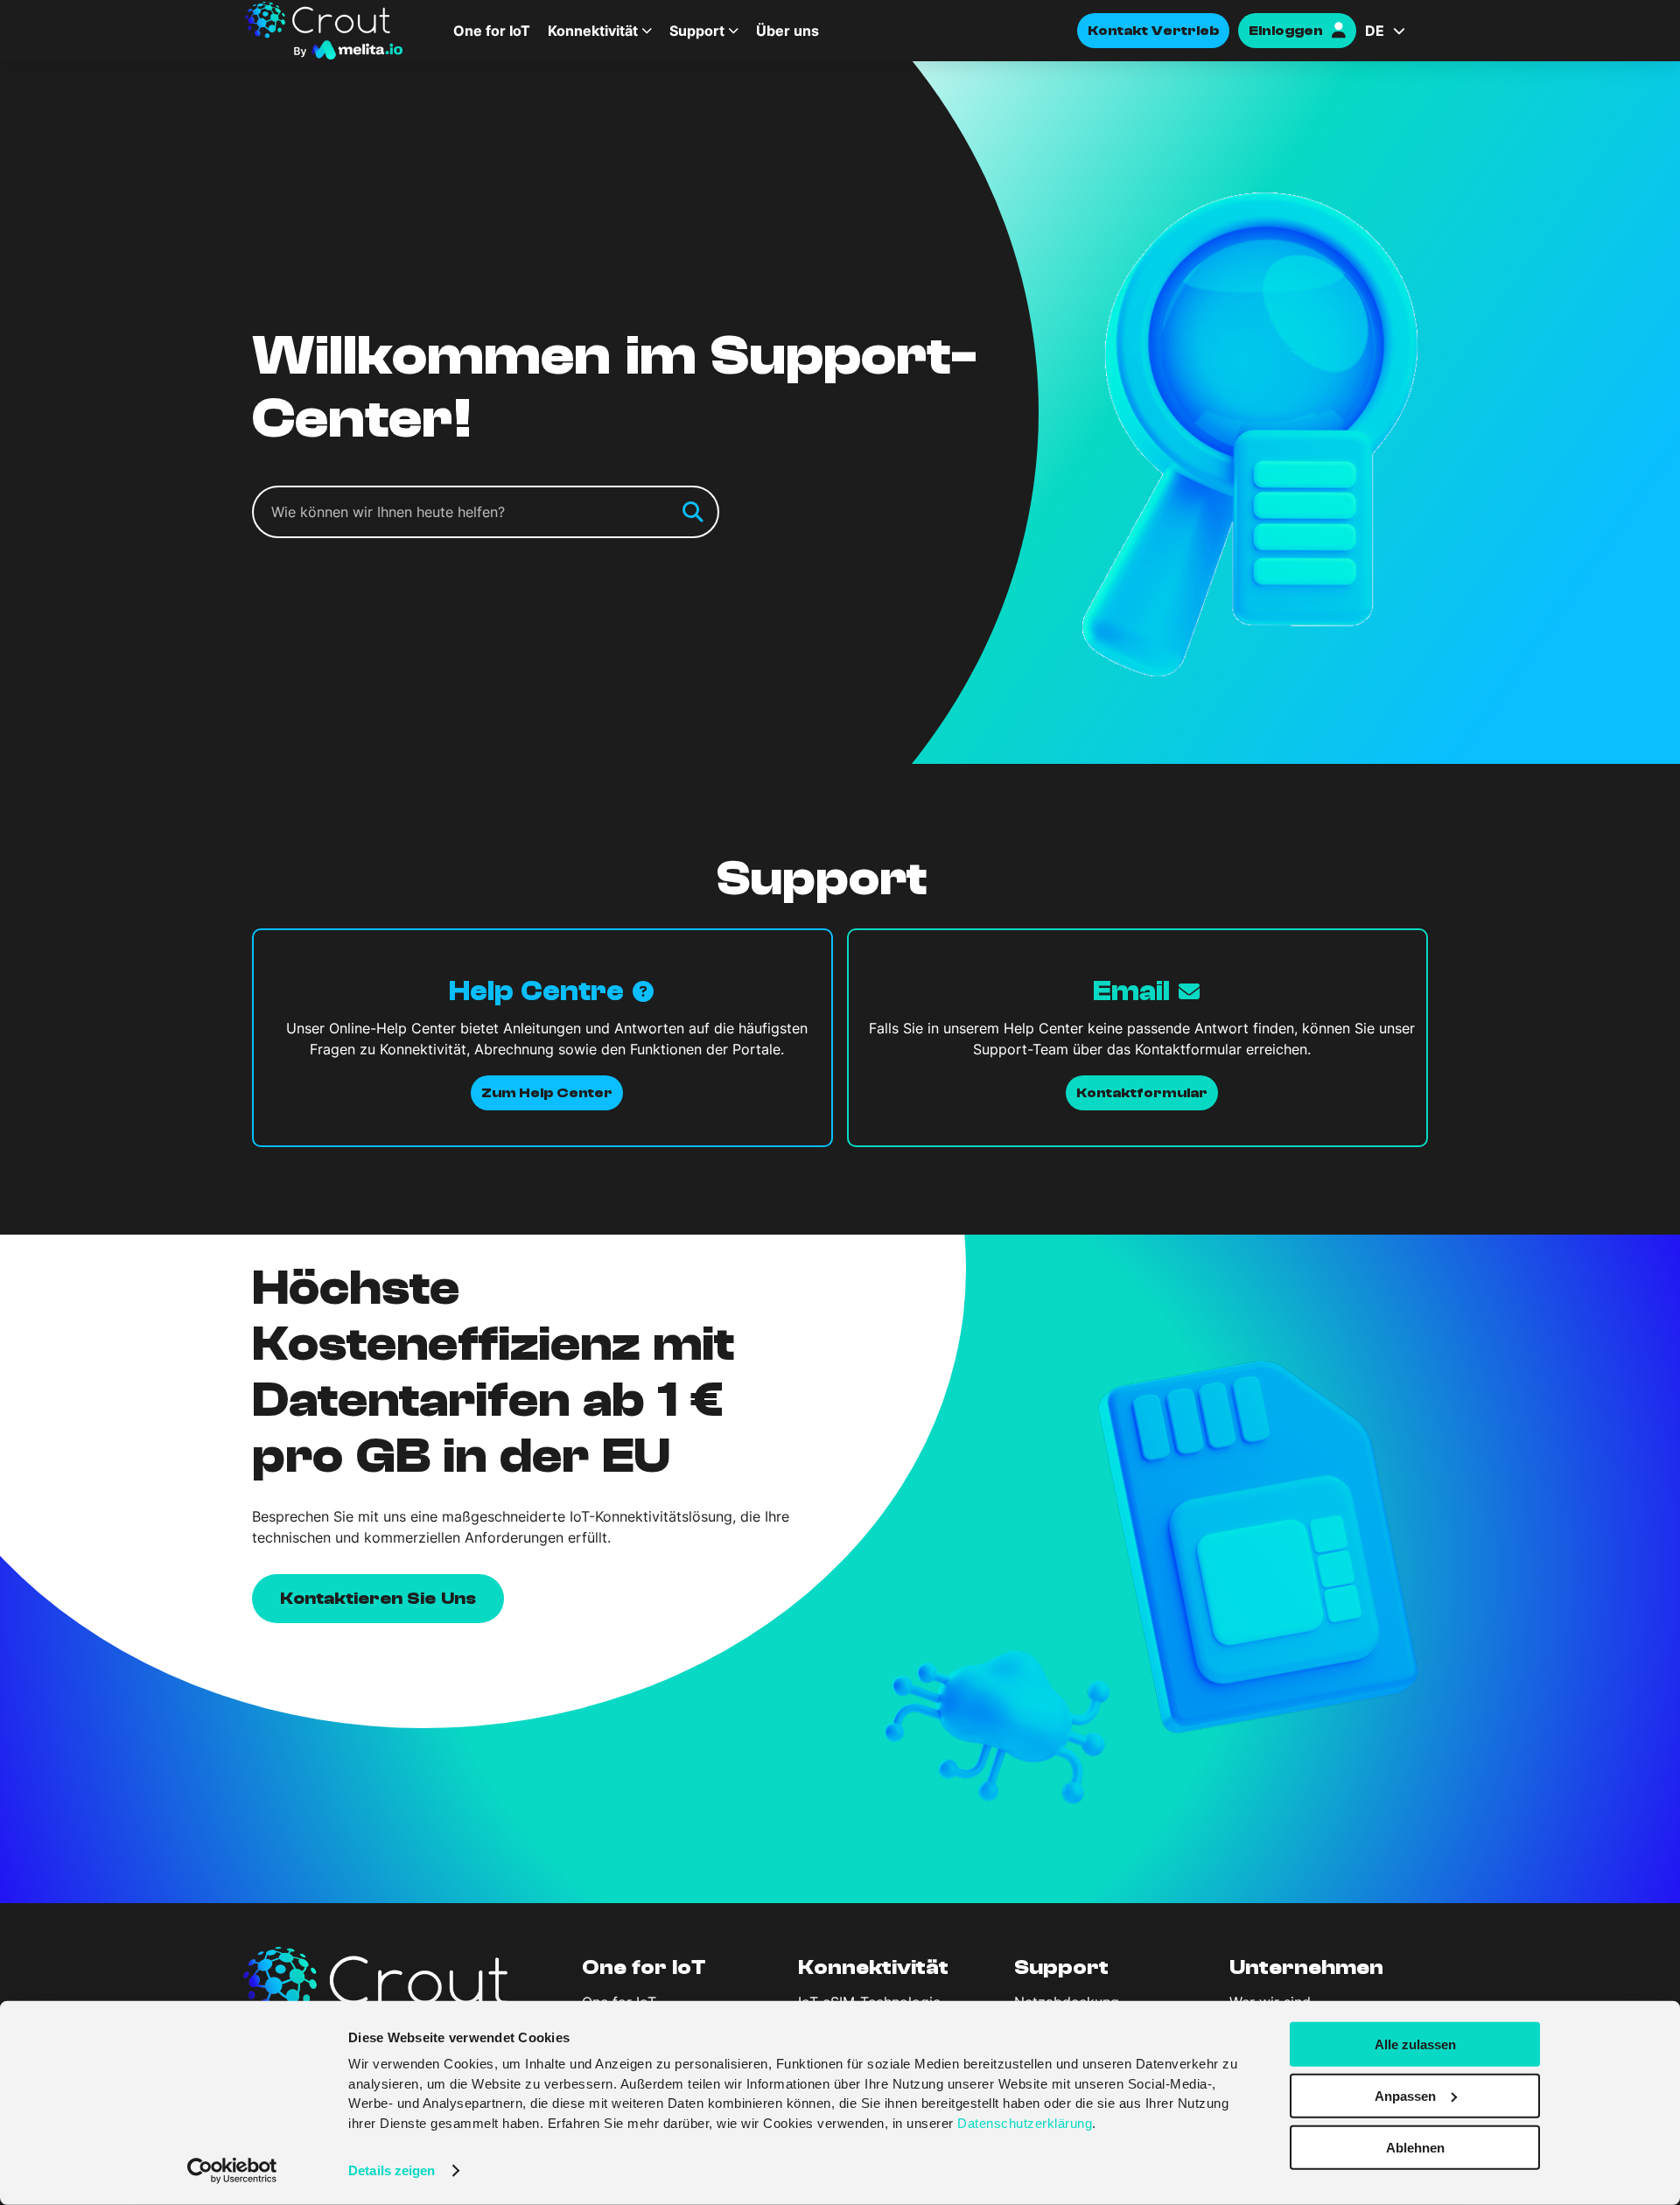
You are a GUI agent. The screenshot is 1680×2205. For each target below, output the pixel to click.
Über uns (787, 31)
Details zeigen (392, 2170)
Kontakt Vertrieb (1153, 31)
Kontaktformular (1142, 1093)
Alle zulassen (1415, 2044)
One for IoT (492, 31)
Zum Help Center (547, 1093)
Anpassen (1405, 2096)
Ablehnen (1415, 2147)
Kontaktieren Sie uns (378, 1598)
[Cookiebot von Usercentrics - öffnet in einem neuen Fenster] (232, 2171)
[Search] (693, 512)
